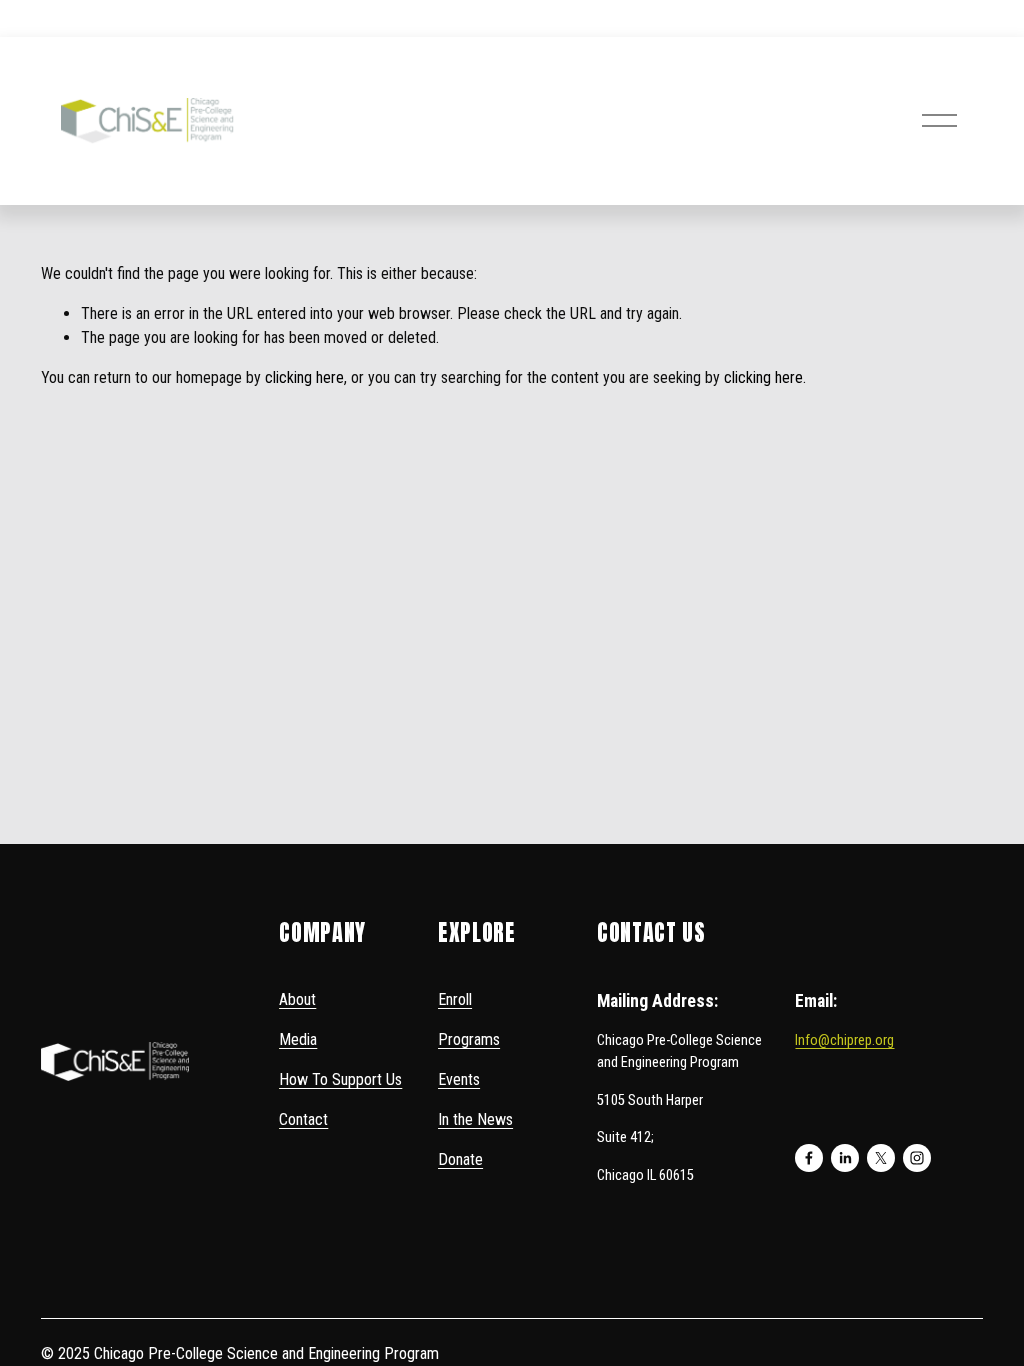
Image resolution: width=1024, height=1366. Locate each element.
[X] (881, 1158)
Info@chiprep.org (844, 1040)
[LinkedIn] (845, 1158)
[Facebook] (809, 1158)
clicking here (304, 377)
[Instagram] (917, 1158)
